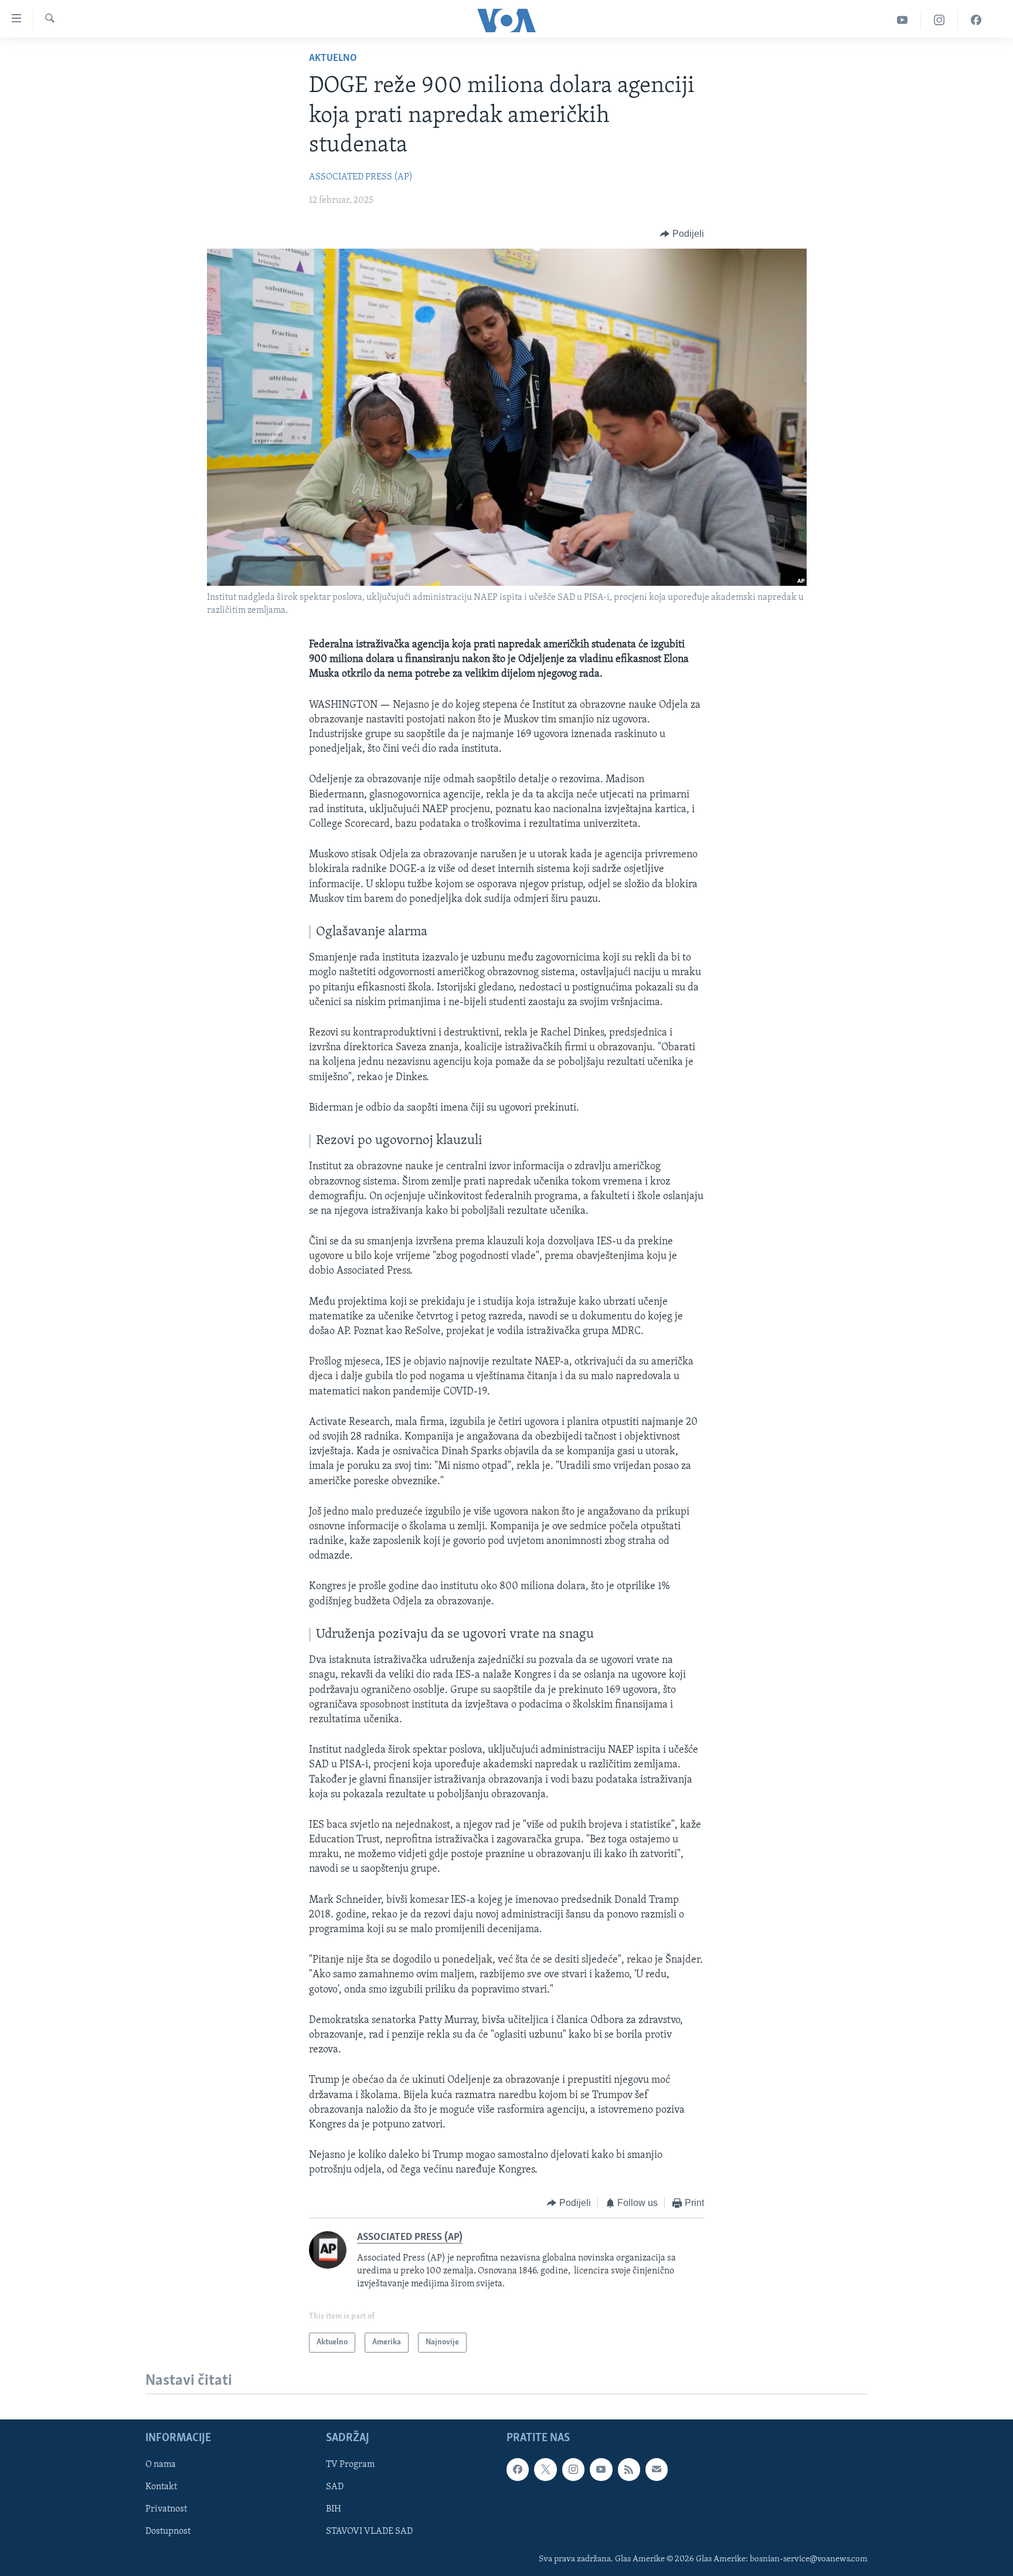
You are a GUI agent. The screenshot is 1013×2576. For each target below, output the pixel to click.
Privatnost (166, 2510)
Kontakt (161, 2487)
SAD (335, 2487)
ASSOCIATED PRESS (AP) (361, 177)
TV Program (350, 2465)
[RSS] (629, 2470)
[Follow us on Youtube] (601, 2470)
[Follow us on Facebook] (518, 2470)
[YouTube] (902, 20)
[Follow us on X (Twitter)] (545, 2470)
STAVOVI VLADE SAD (369, 2532)
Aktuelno (333, 59)
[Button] (682, 234)
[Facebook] (976, 20)
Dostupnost (168, 2532)
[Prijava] (657, 2470)
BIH (334, 2510)
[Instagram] (939, 20)
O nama (161, 2465)
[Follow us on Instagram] (573, 2470)
